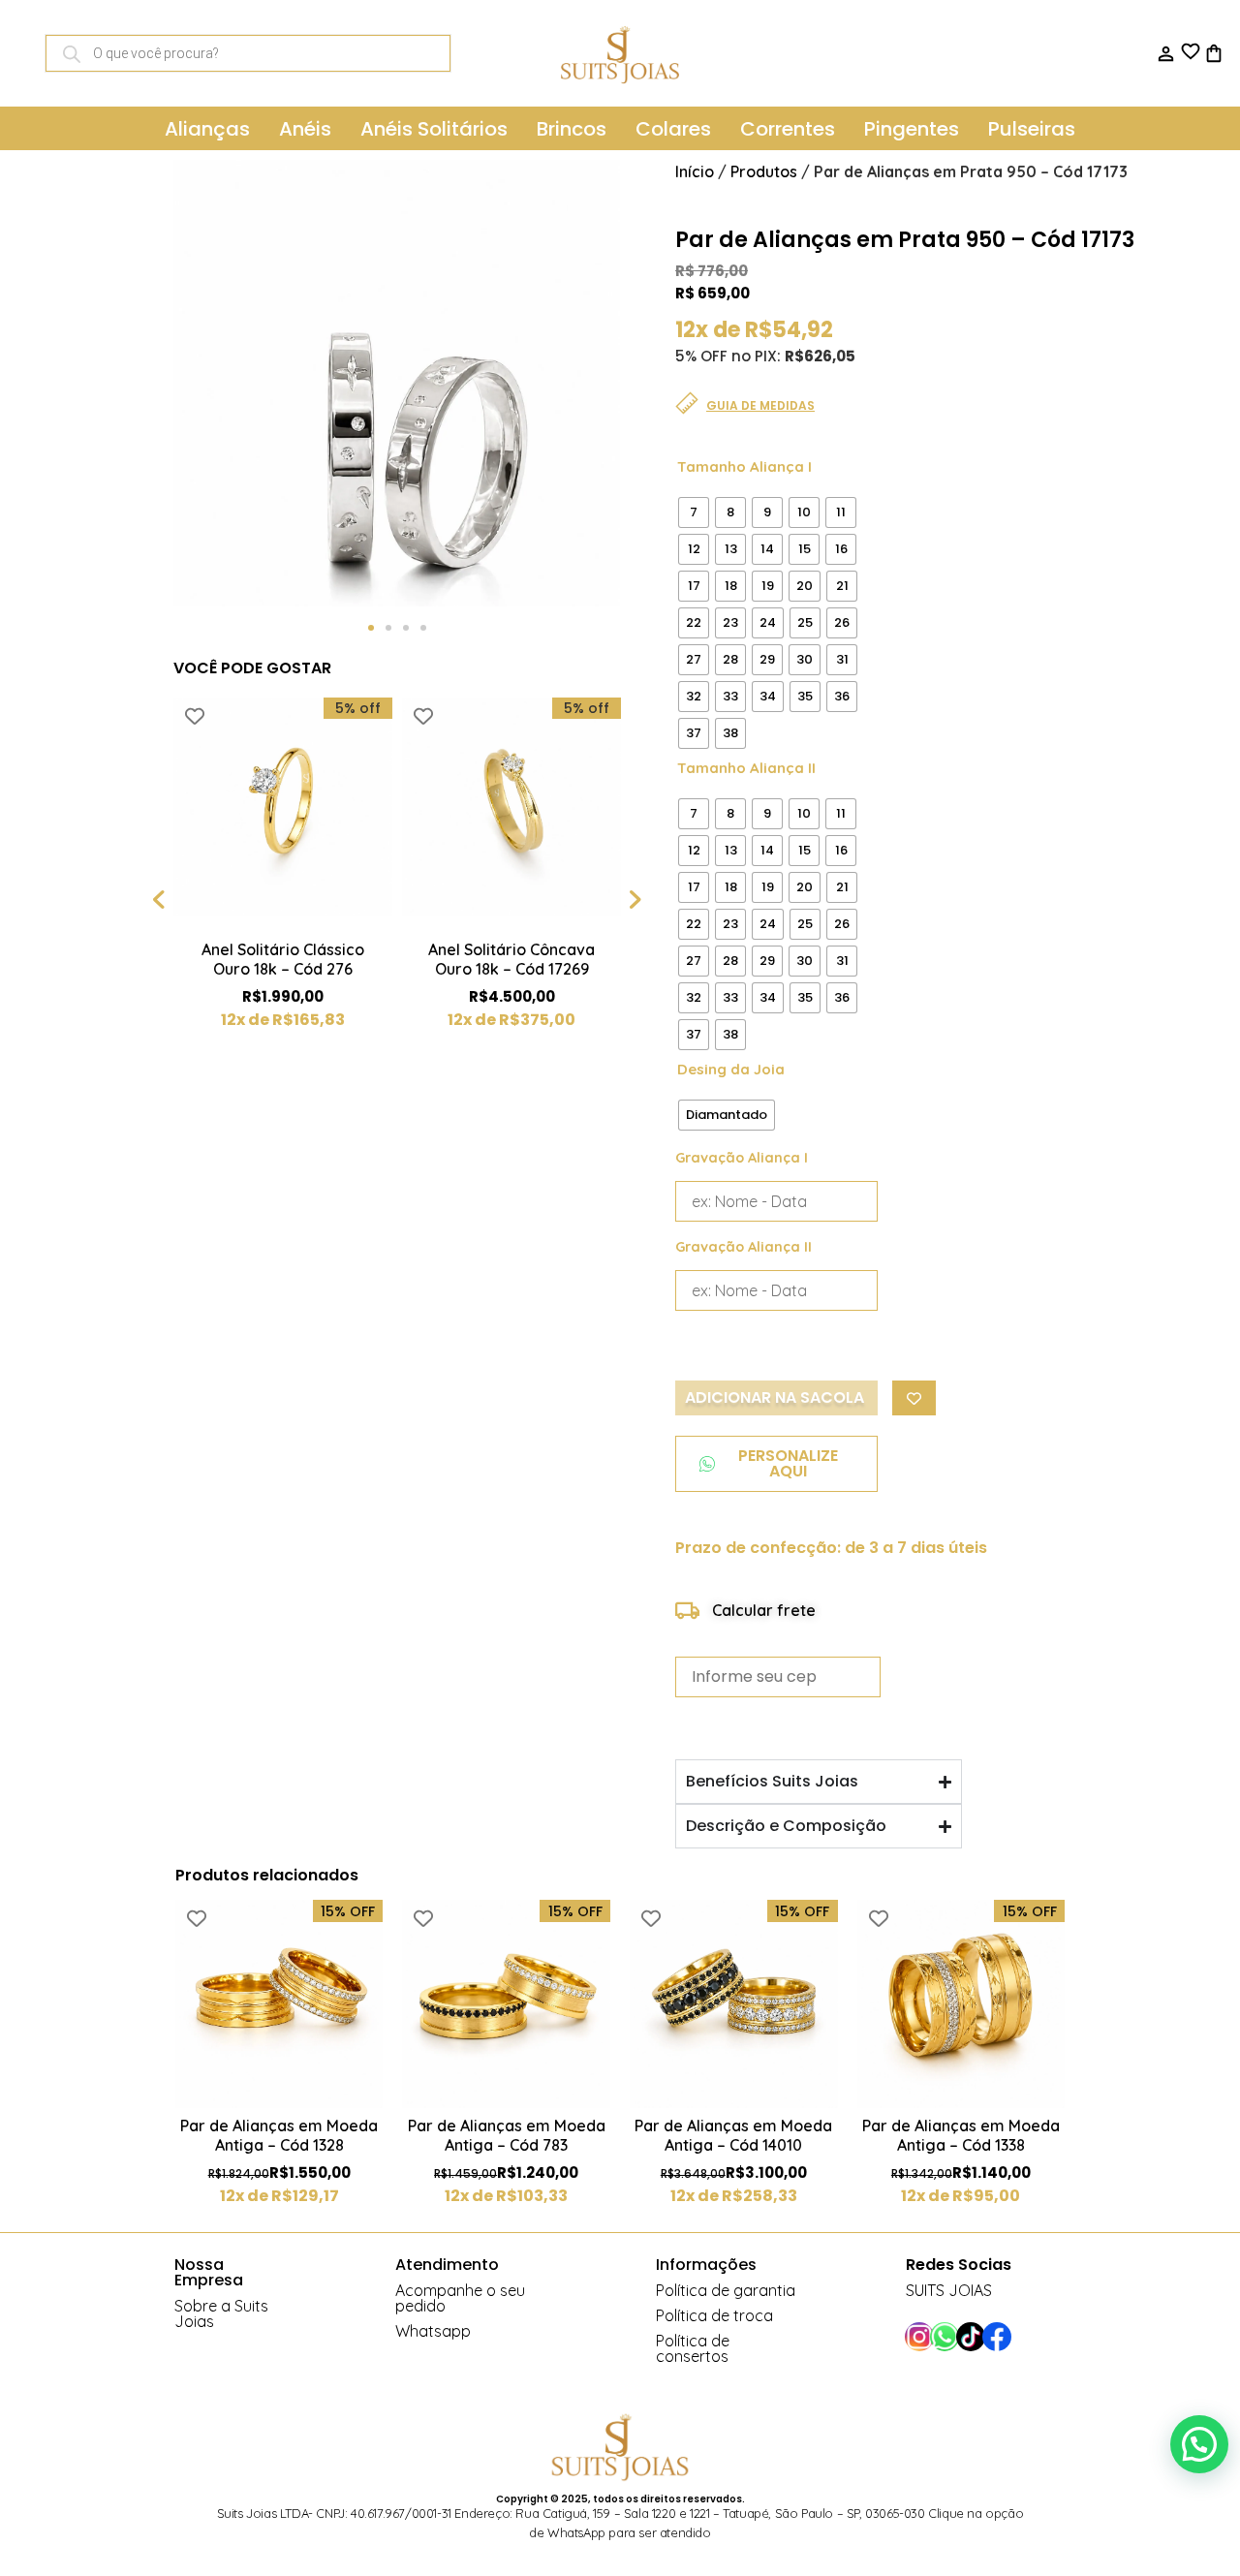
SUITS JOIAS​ (949, 2290)
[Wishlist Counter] (1189, 51)
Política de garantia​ (726, 2290)
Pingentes (912, 129)
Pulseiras (1032, 129)
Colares (673, 129)
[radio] (694, 512)
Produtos (764, 171)
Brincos (572, 129)
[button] (371, 628)
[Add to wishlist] (195, 716)
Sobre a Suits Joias (221, 2313)
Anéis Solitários (434, 129)
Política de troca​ (714, 2315)
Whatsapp (433, 2331)
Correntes (788, 129)
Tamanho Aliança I (744, 466)
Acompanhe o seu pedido (460, 2298)
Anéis (305, 129)
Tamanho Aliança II (746, 768)
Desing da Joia (731, 1069)
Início (695, 171)
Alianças (207, 129)
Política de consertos (693, 2348)
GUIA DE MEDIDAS (760, 405)
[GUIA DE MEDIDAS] (687, 403)
